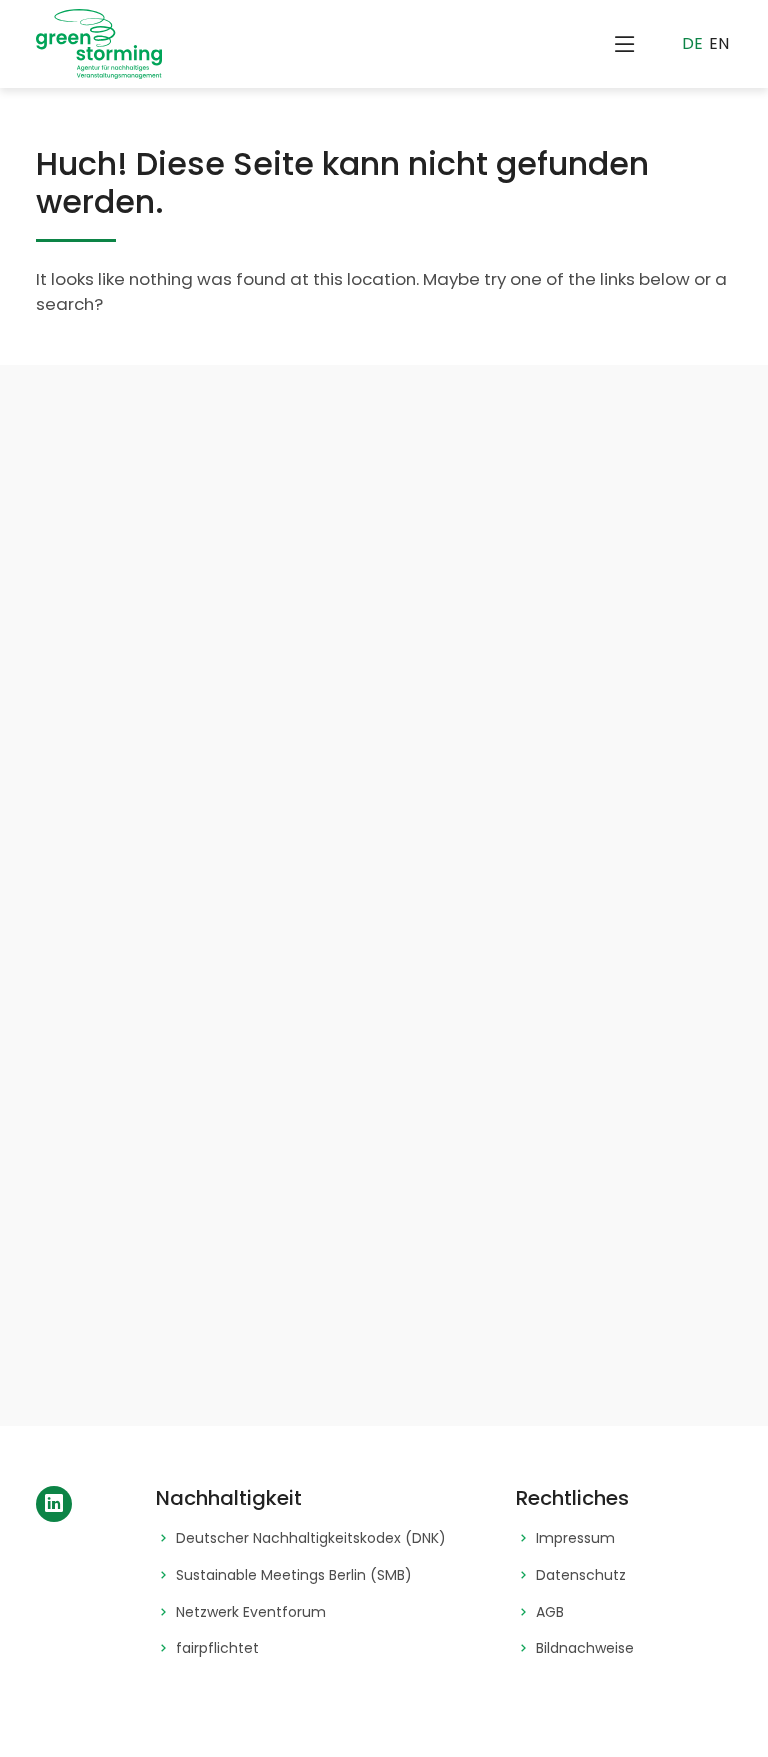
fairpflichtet (217, 1648)
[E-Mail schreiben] (158, 1221)
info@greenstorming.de (283, 1235)
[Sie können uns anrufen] (158, 1321)
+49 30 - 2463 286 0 (271, 1335)
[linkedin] (54, 1504)
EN (719, 43)
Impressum (575, 1538)
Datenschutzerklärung (284, 881)
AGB (550, 1612)
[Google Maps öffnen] (158, 1110)
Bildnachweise (585, 1648)
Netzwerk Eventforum (251, 1612)
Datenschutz (581, 1575)
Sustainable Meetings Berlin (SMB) (294, 1575)
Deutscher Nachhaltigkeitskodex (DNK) (311, 1538)
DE (692, 43)
